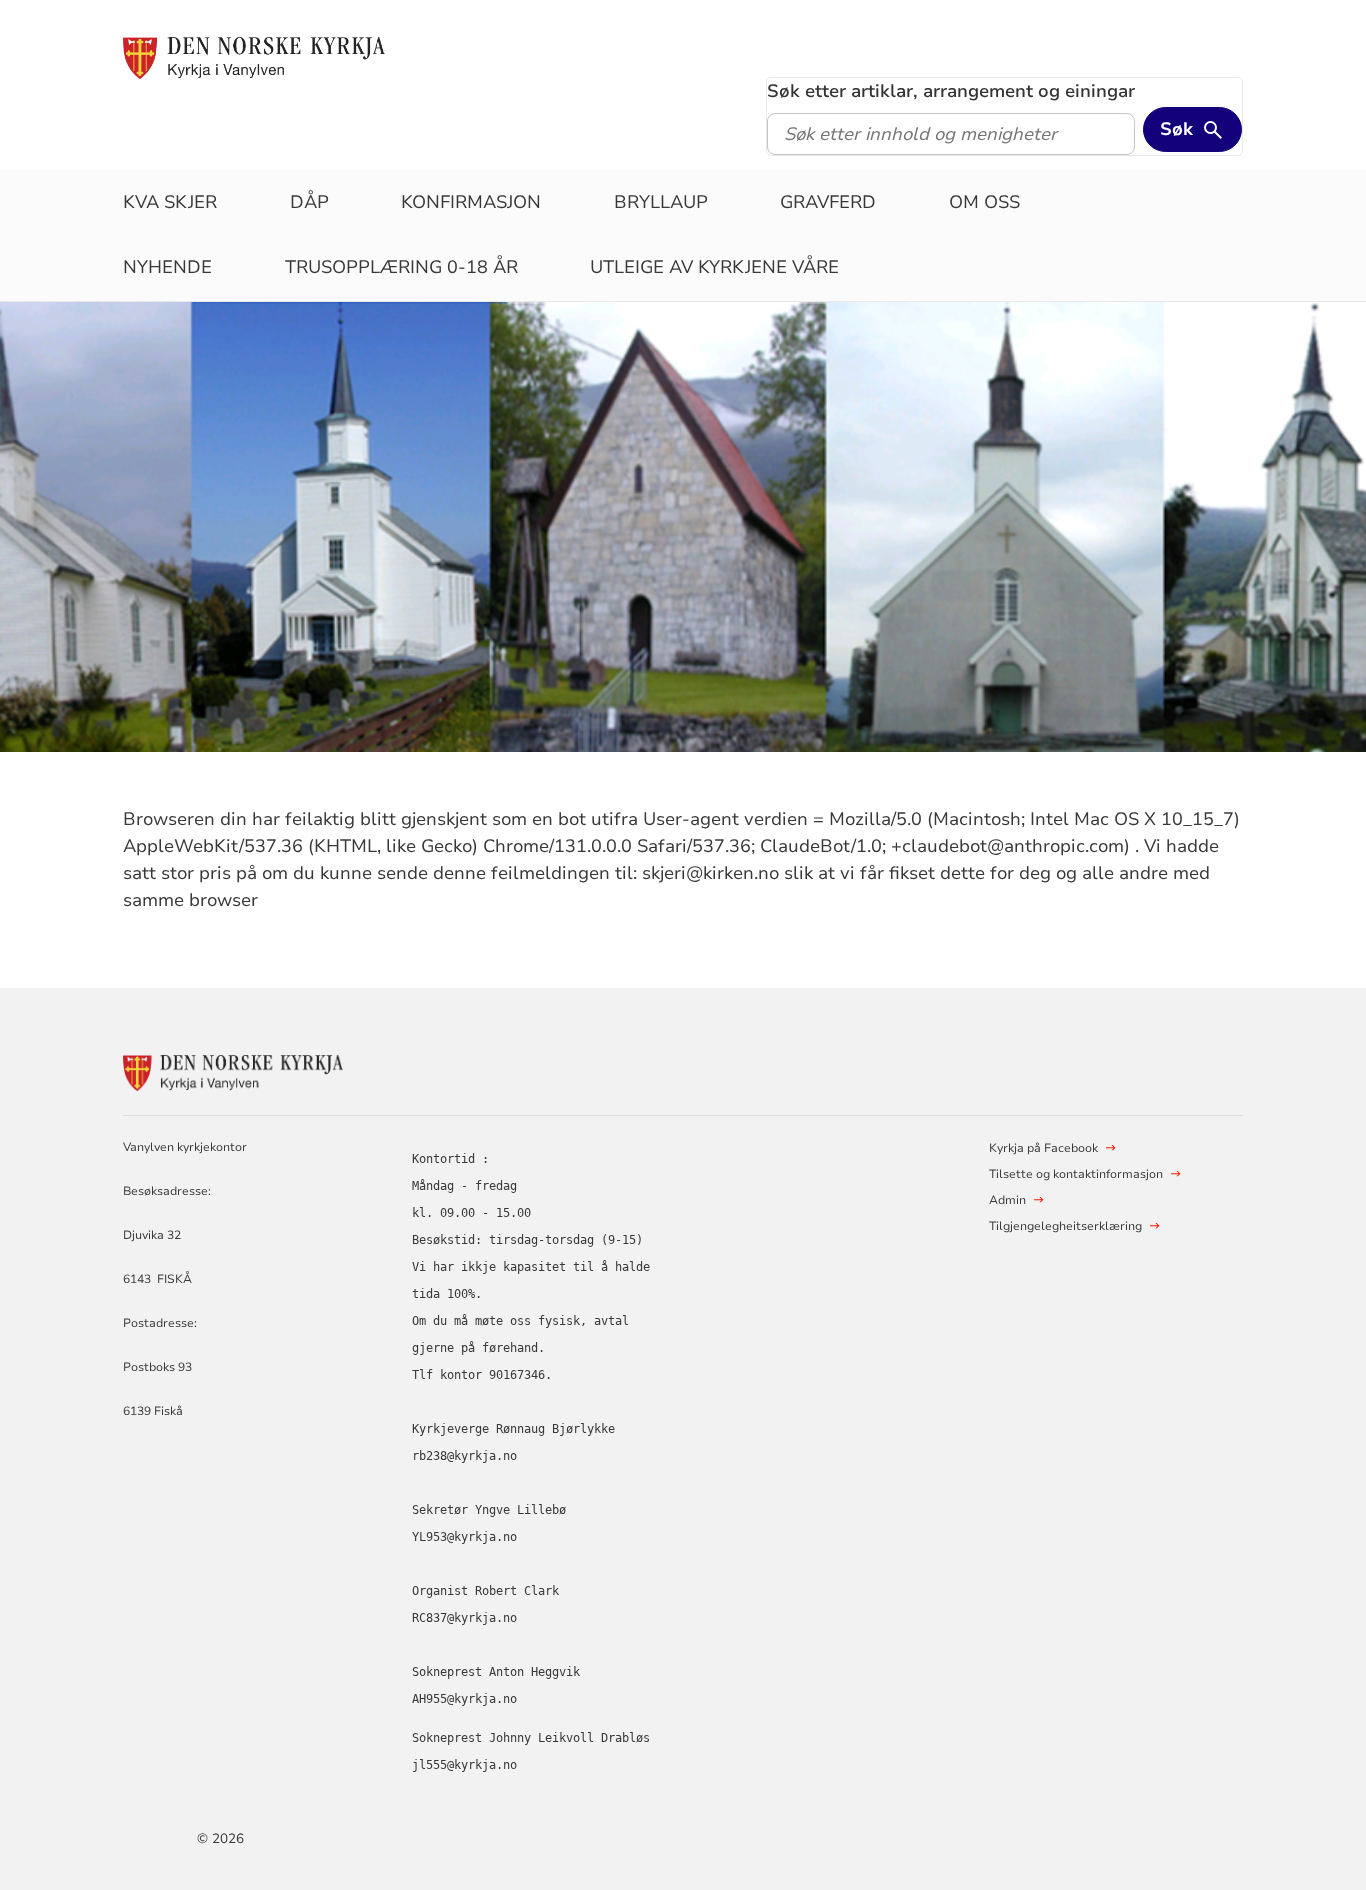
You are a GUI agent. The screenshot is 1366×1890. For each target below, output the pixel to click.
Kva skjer (170, 202)
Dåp (309, 202)
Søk (1176, 129)
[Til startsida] (254, 57)
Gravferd (828, 202)
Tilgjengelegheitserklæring (1065, 1226)
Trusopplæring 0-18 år (401, 267)
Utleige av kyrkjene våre (714, 267)
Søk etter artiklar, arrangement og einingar (951, 91)
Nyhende (167, 267)
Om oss (984, 202)
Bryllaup (661, 202)
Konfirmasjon (471, 202)
